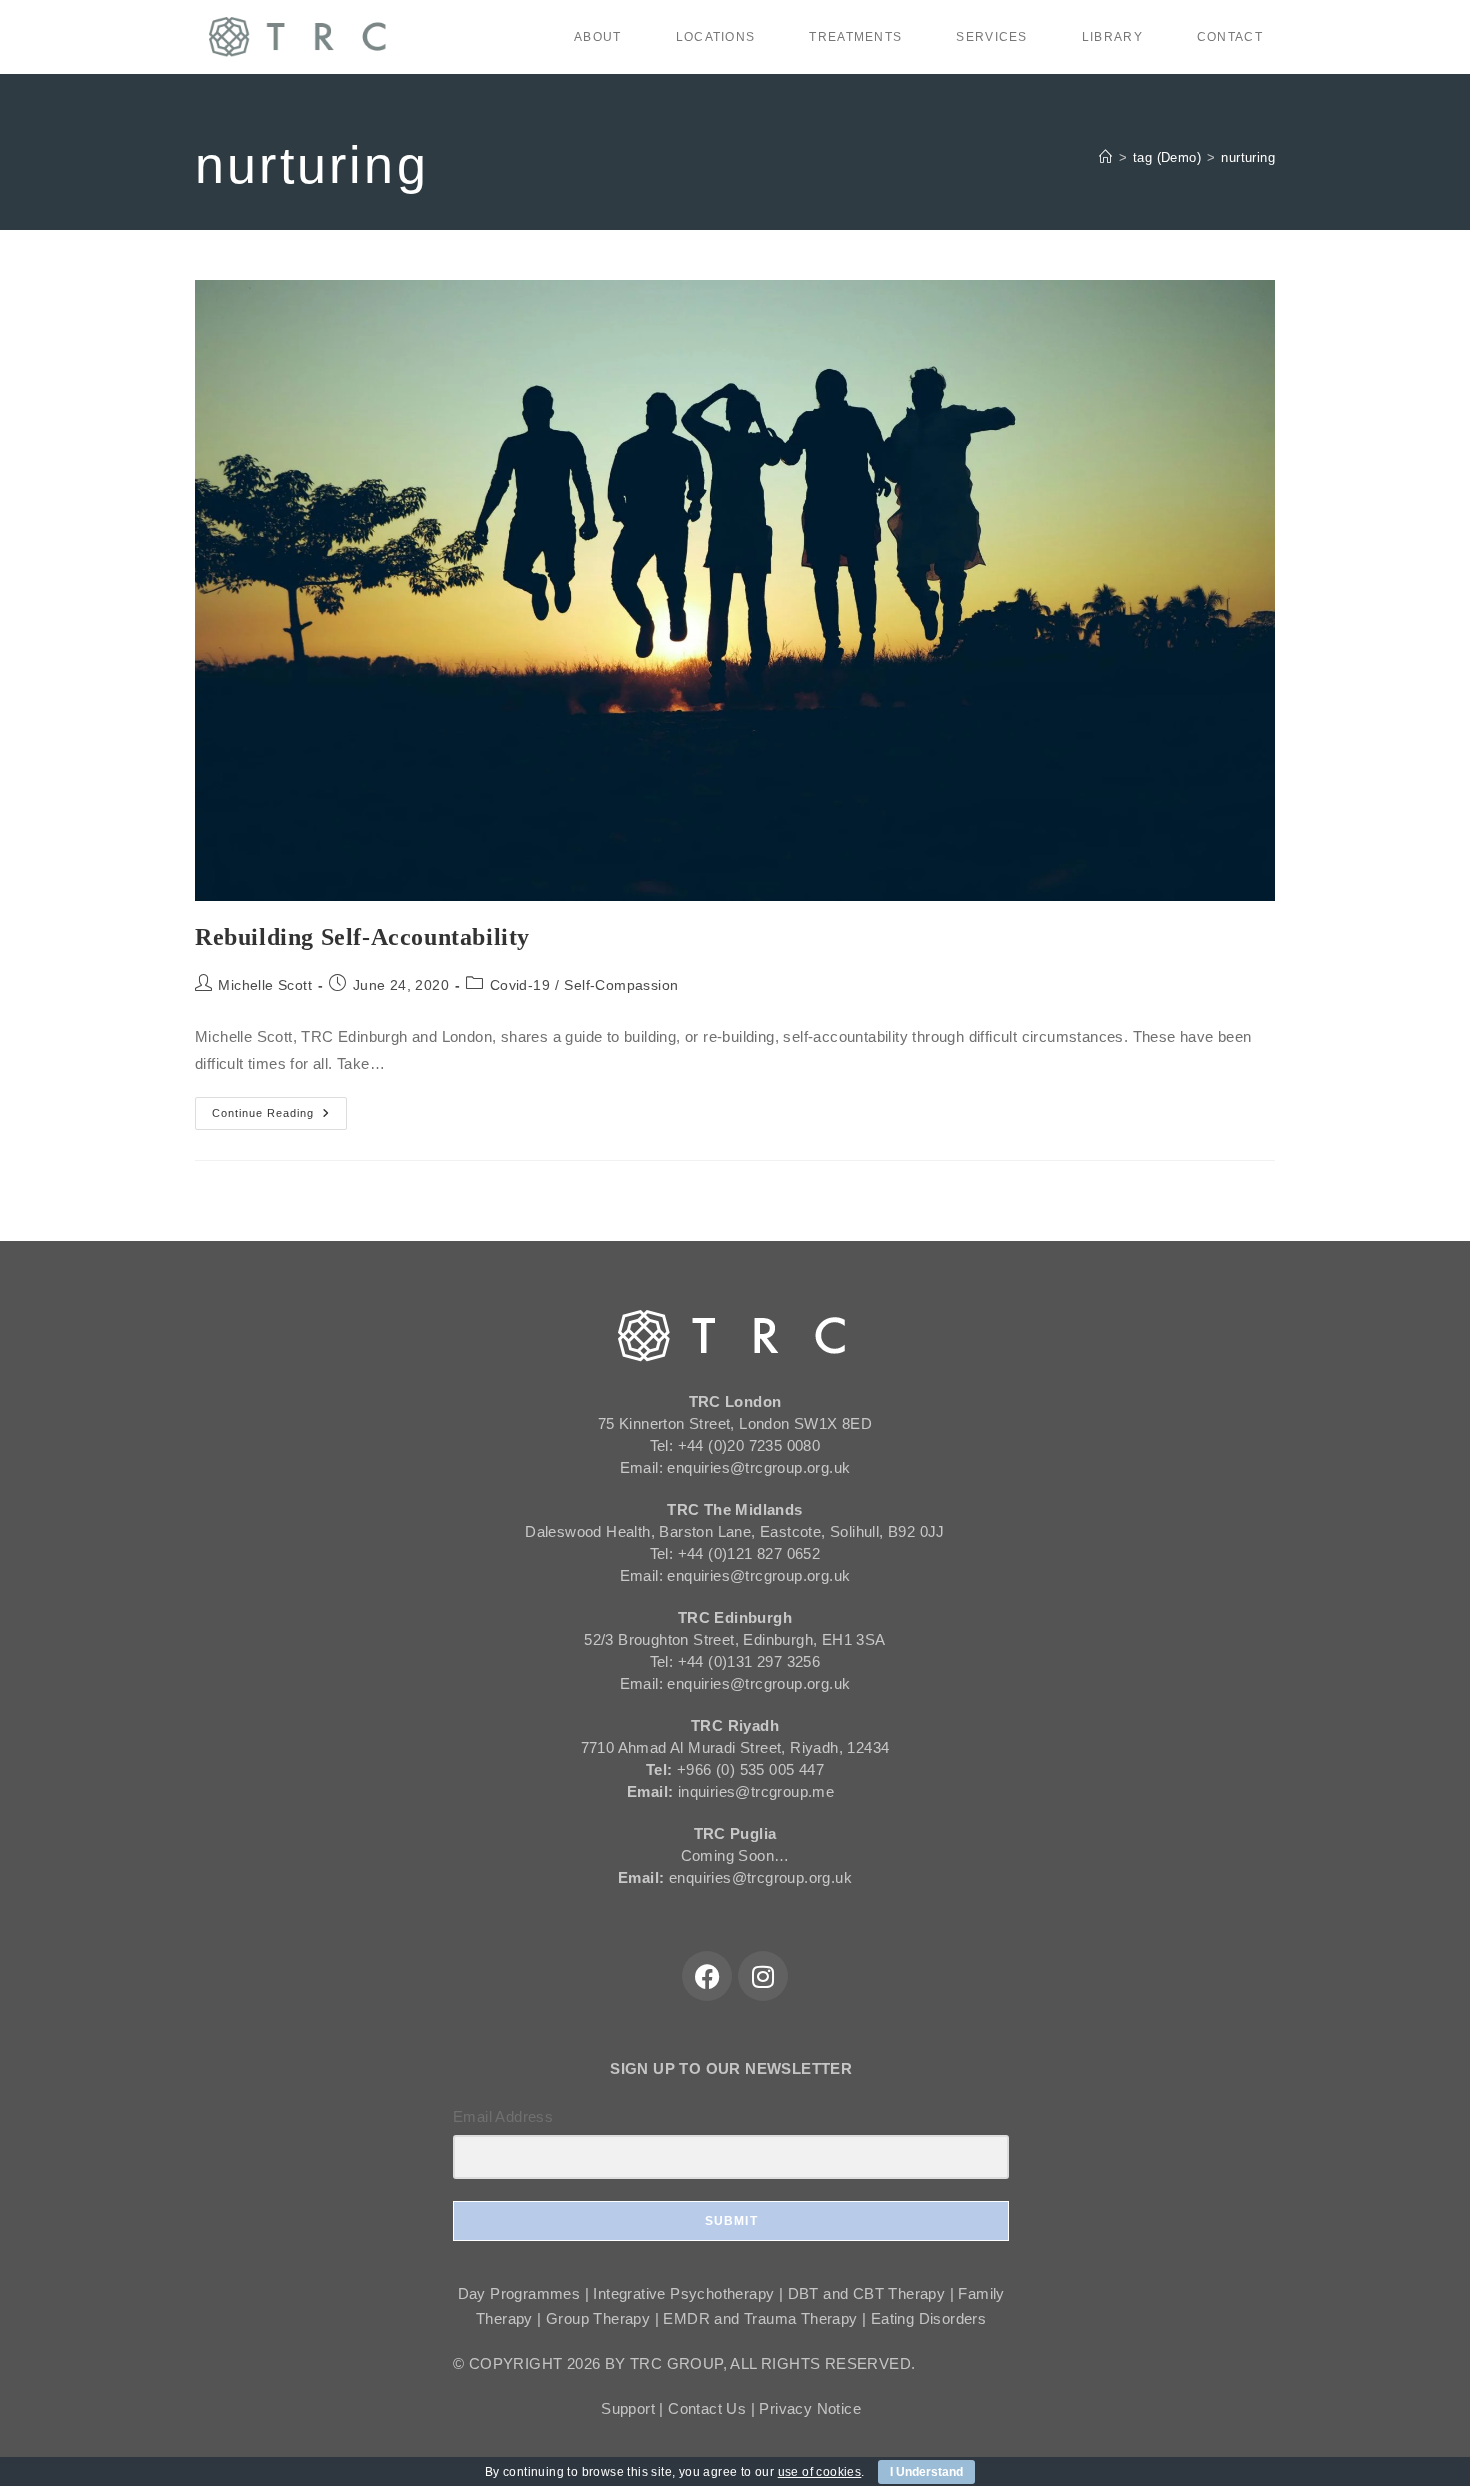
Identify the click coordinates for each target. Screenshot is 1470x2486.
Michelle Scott (265, 985)
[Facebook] (707, 1976)
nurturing (1248, 157)
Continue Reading (279, 1108)
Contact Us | (713, 2408)
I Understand (926, 2472)
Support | (634, 2408)
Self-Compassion (621, 985)
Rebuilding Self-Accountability (362, 937)
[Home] (1105, 157)
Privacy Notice (810, 2408)
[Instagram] (763, 1976)
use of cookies (820, 2472)
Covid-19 (520, 985)
